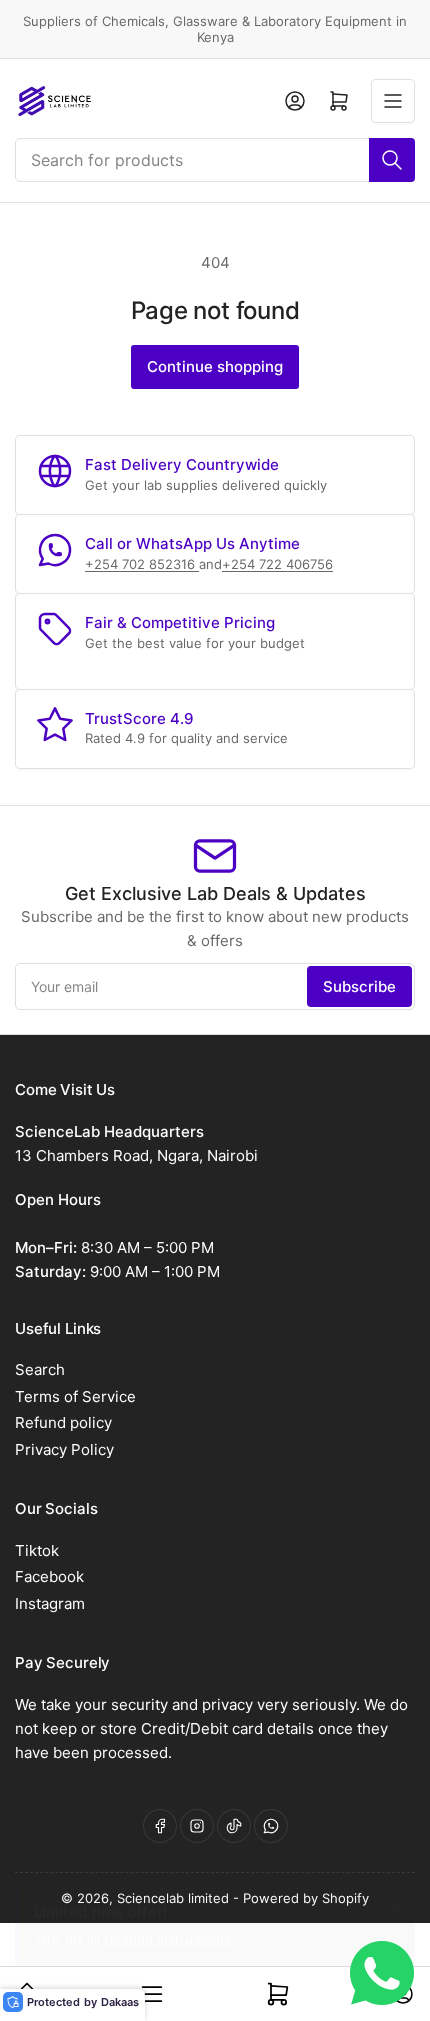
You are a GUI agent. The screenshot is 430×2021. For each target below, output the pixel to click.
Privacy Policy (64, 1449)
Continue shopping (215, 366)
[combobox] (215, 160)
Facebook (49, 1576)
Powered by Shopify (306, 1898)
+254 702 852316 (142, 564)
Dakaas (120, 2002)
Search (40, 1369)
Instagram (50, 1603)
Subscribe (359, 986)
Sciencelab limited (175, 1898)
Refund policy (63, 1422)
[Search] (392, 160)
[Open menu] (393, 101)
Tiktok (37, 1550)
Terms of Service (75, 1396)
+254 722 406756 (277, 564)
